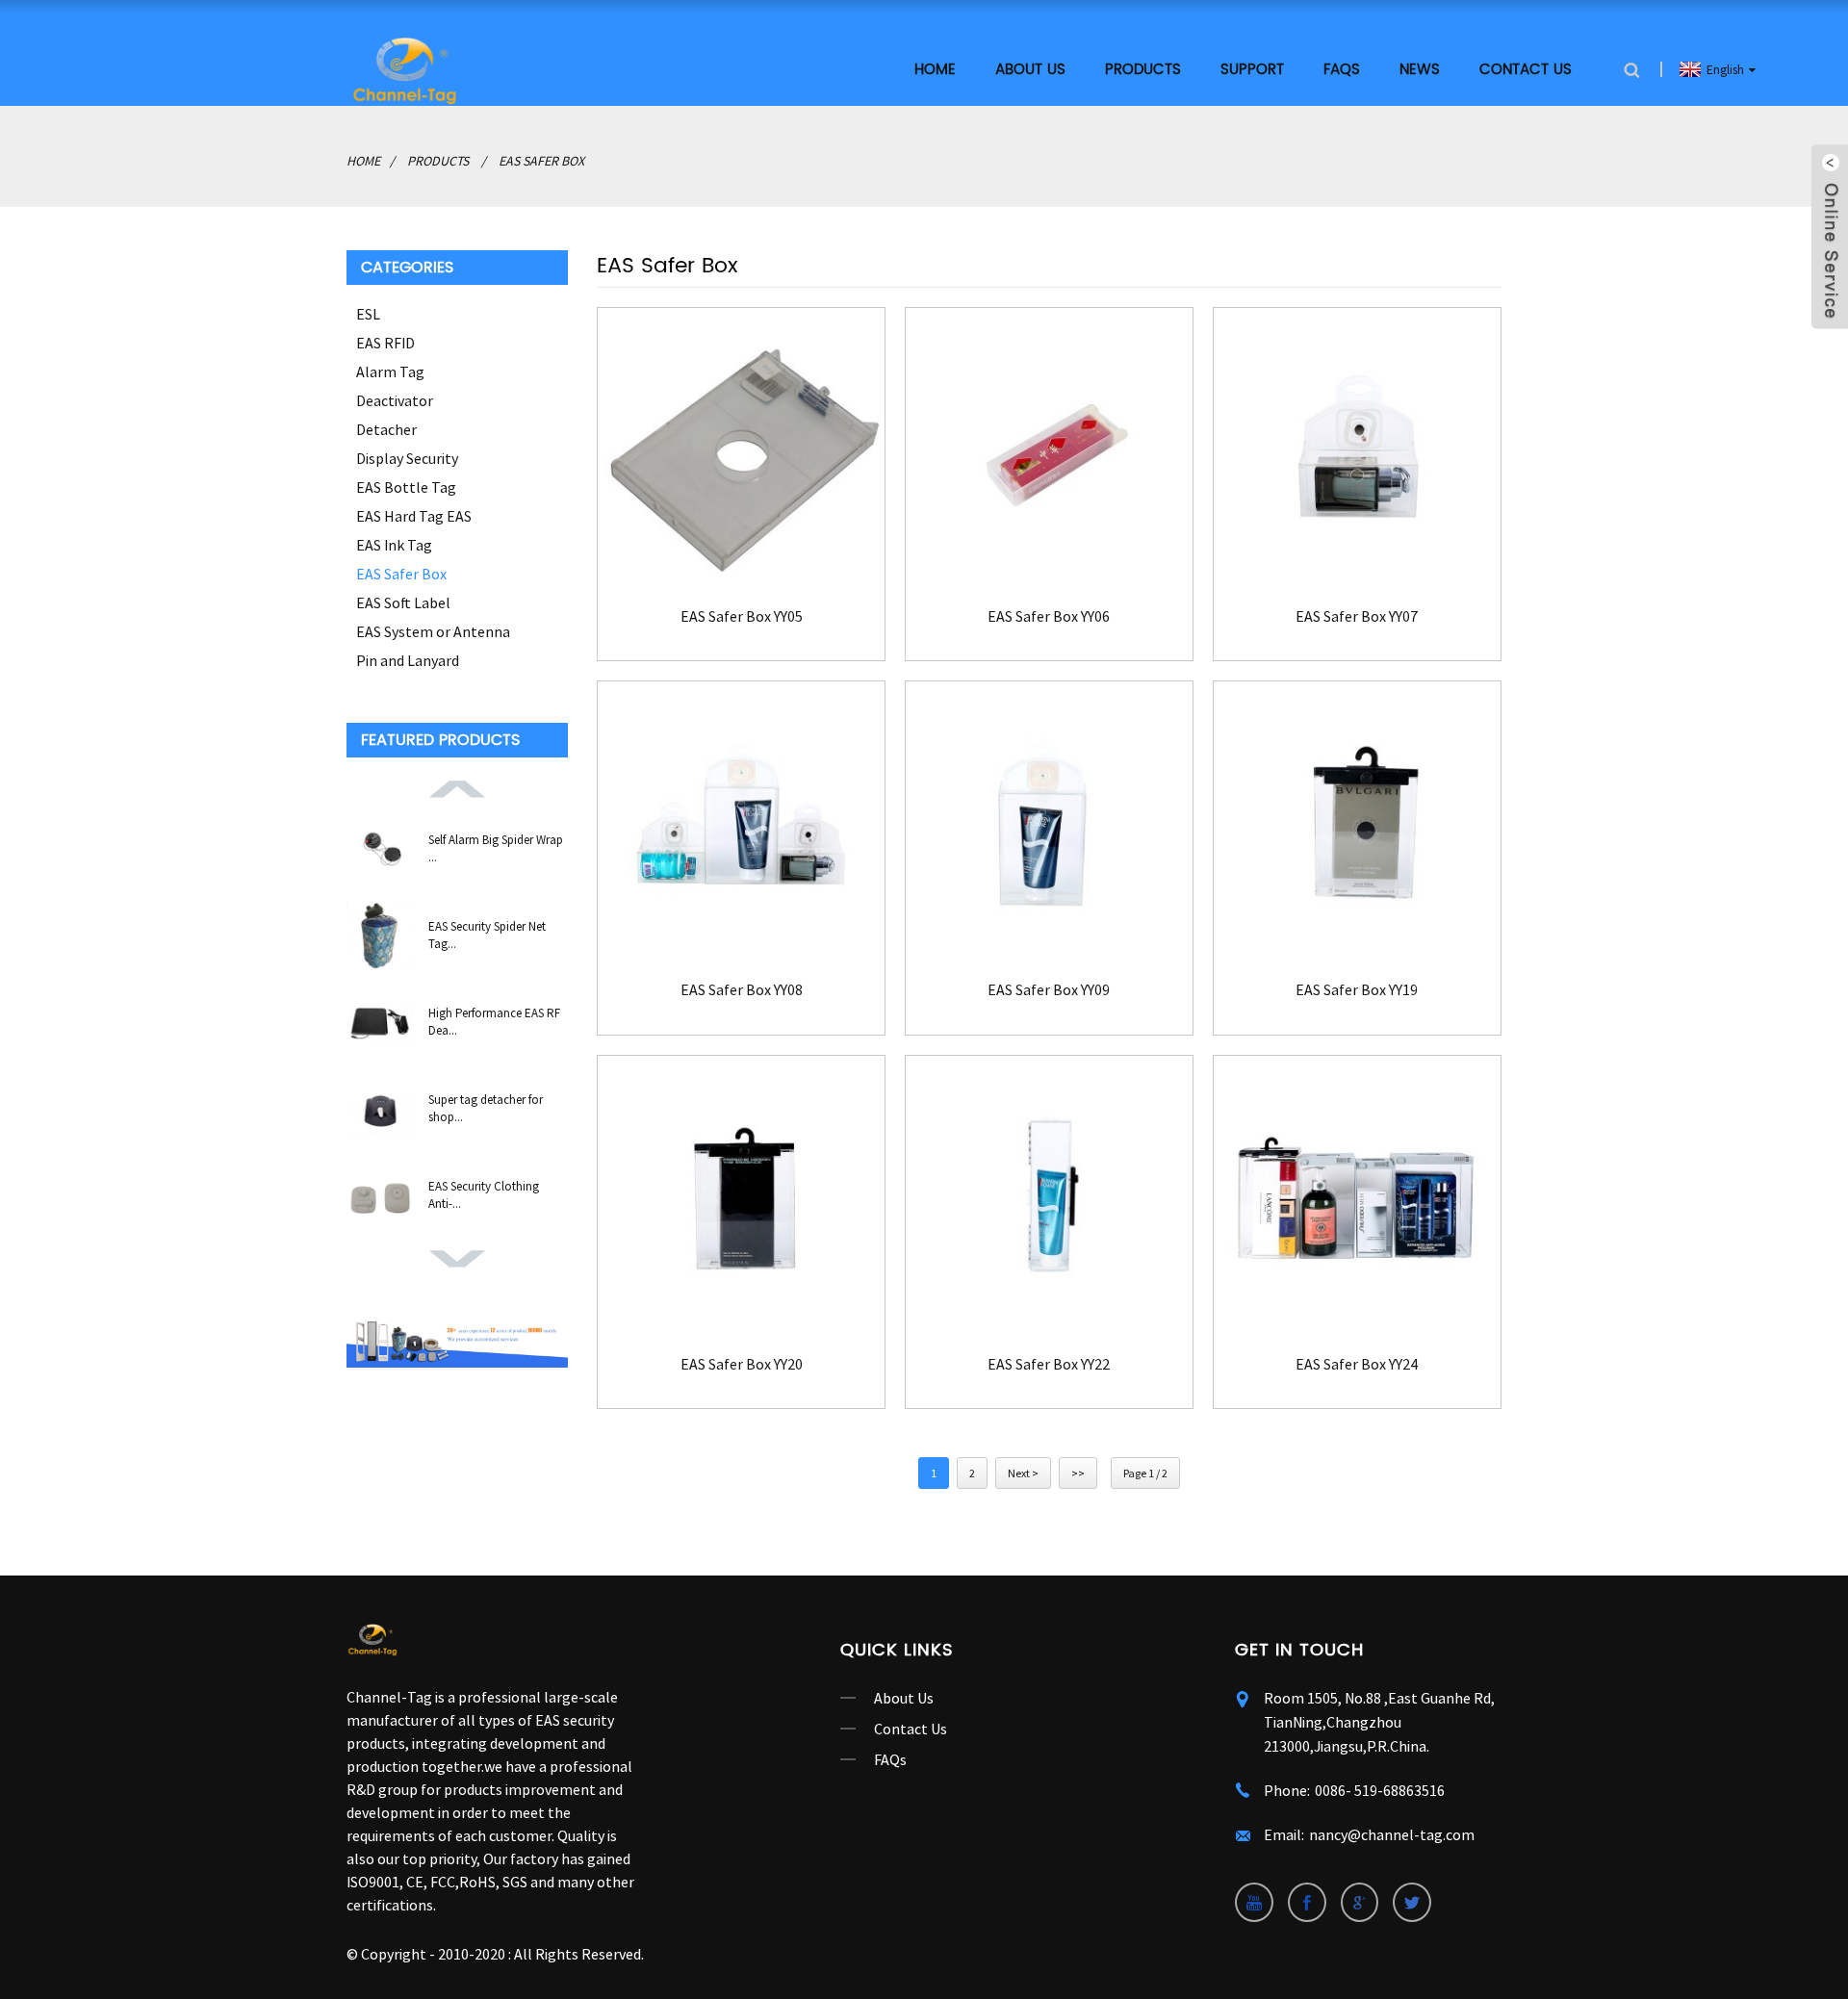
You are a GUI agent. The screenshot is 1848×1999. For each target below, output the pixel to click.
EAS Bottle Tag (406, 487)
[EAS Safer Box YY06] (1049, 451)
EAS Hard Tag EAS (414, 516)
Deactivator (395, 400)
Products (1143, 70)
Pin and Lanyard (408, 660)
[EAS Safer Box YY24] (1357, 1199)
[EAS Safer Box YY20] (741, 1199)
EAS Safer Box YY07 (1357, 616)
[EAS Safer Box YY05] (741, 451)
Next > (1023, 1473)
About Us (904, 1698)
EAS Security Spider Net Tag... (487, 935)
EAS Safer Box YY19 (1357, 990)
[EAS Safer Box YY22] (1049, 1199)
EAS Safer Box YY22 (1049, 1364)
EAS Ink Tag (394, 545)
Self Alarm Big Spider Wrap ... (496, 848)
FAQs (1342, 70)
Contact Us (1526, 70)
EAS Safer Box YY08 (742, 990)
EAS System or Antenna (433, 631)
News (1420, 70)
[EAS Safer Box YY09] (1049, 825)
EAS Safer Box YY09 (1049, 990)
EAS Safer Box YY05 (742, 616)
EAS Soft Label (403, 602)
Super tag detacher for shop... (486, 1108)
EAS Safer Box (541, 161)
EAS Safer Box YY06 (1049, 616)
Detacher (386, 429)
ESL (368, 314)
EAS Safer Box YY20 (742, 1364)
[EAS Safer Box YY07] (1357, 451)
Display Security (407, 458)
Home (935, 70)
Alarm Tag (390, 372)
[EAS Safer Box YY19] (1357, 825)
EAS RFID (385, 343)
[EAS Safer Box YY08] (741, 825)
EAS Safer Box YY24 (1357, 1364)
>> (1078, 1473)
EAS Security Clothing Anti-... (484, 1195)
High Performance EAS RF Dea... (494, 1022)
